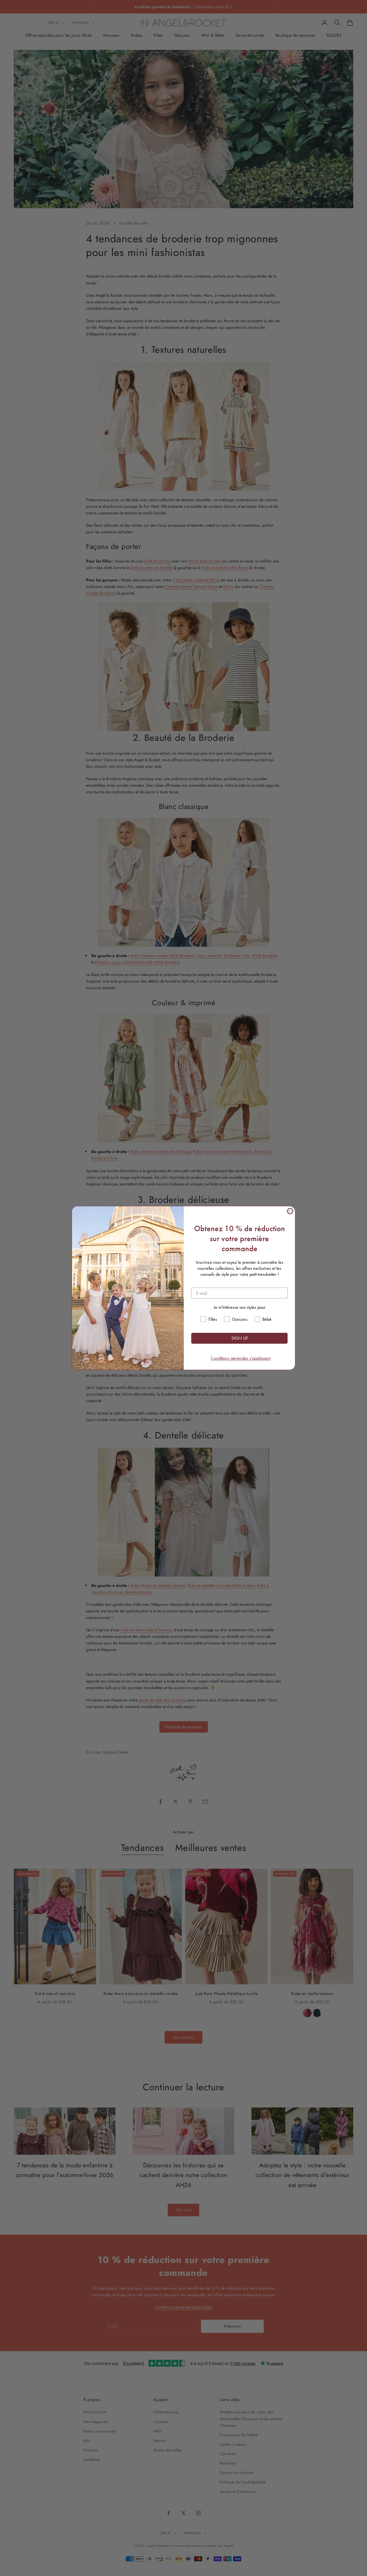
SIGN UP (240, 1338)
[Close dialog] (290, 1211)
